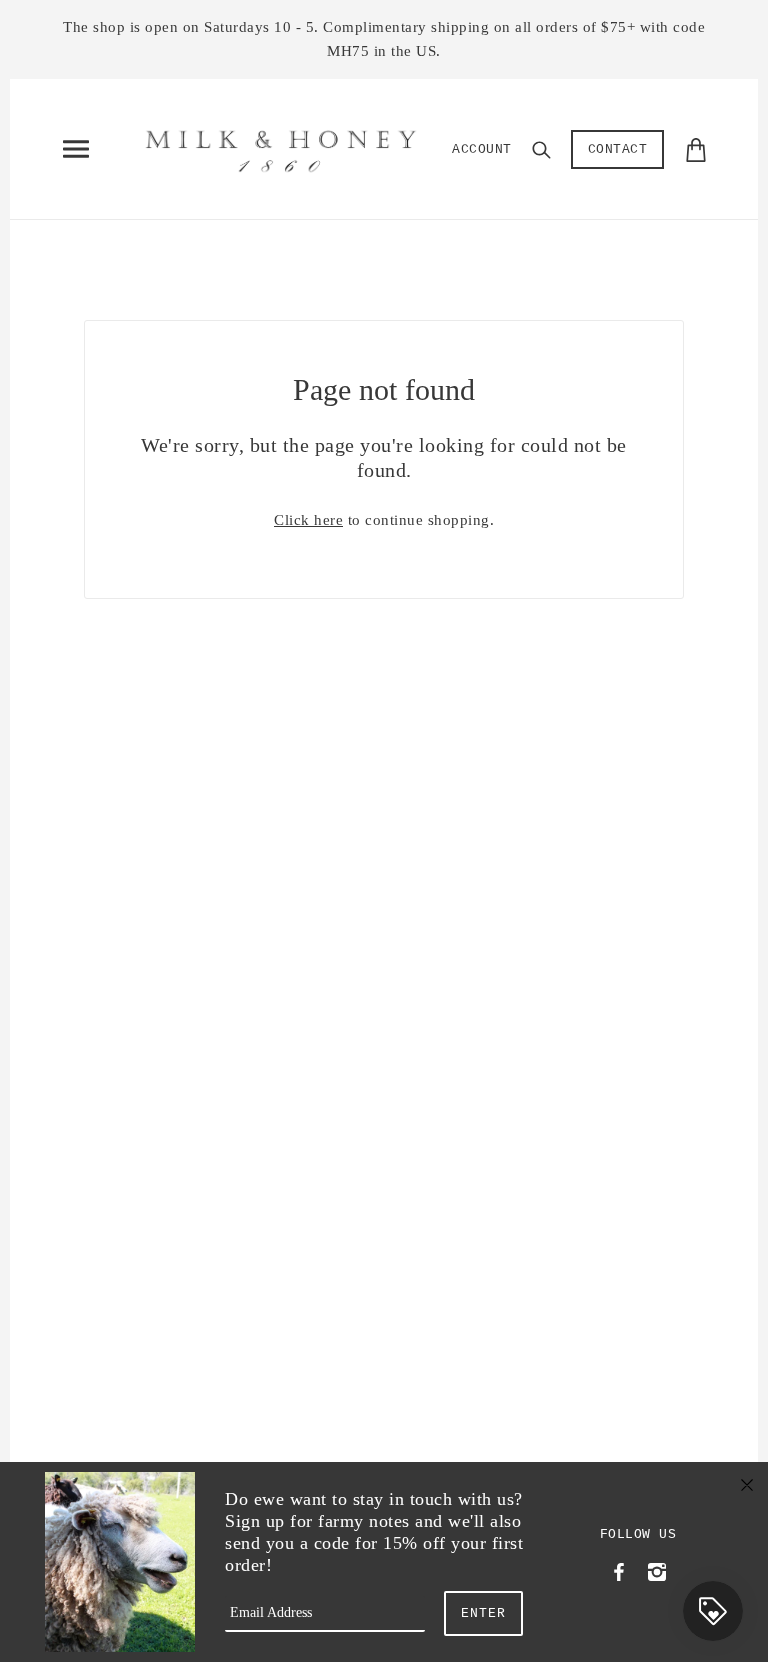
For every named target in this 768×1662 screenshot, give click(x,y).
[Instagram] (656, 1569)
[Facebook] (619, 1569)
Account (482, 149)
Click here (308, 520)
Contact (618, 149)
